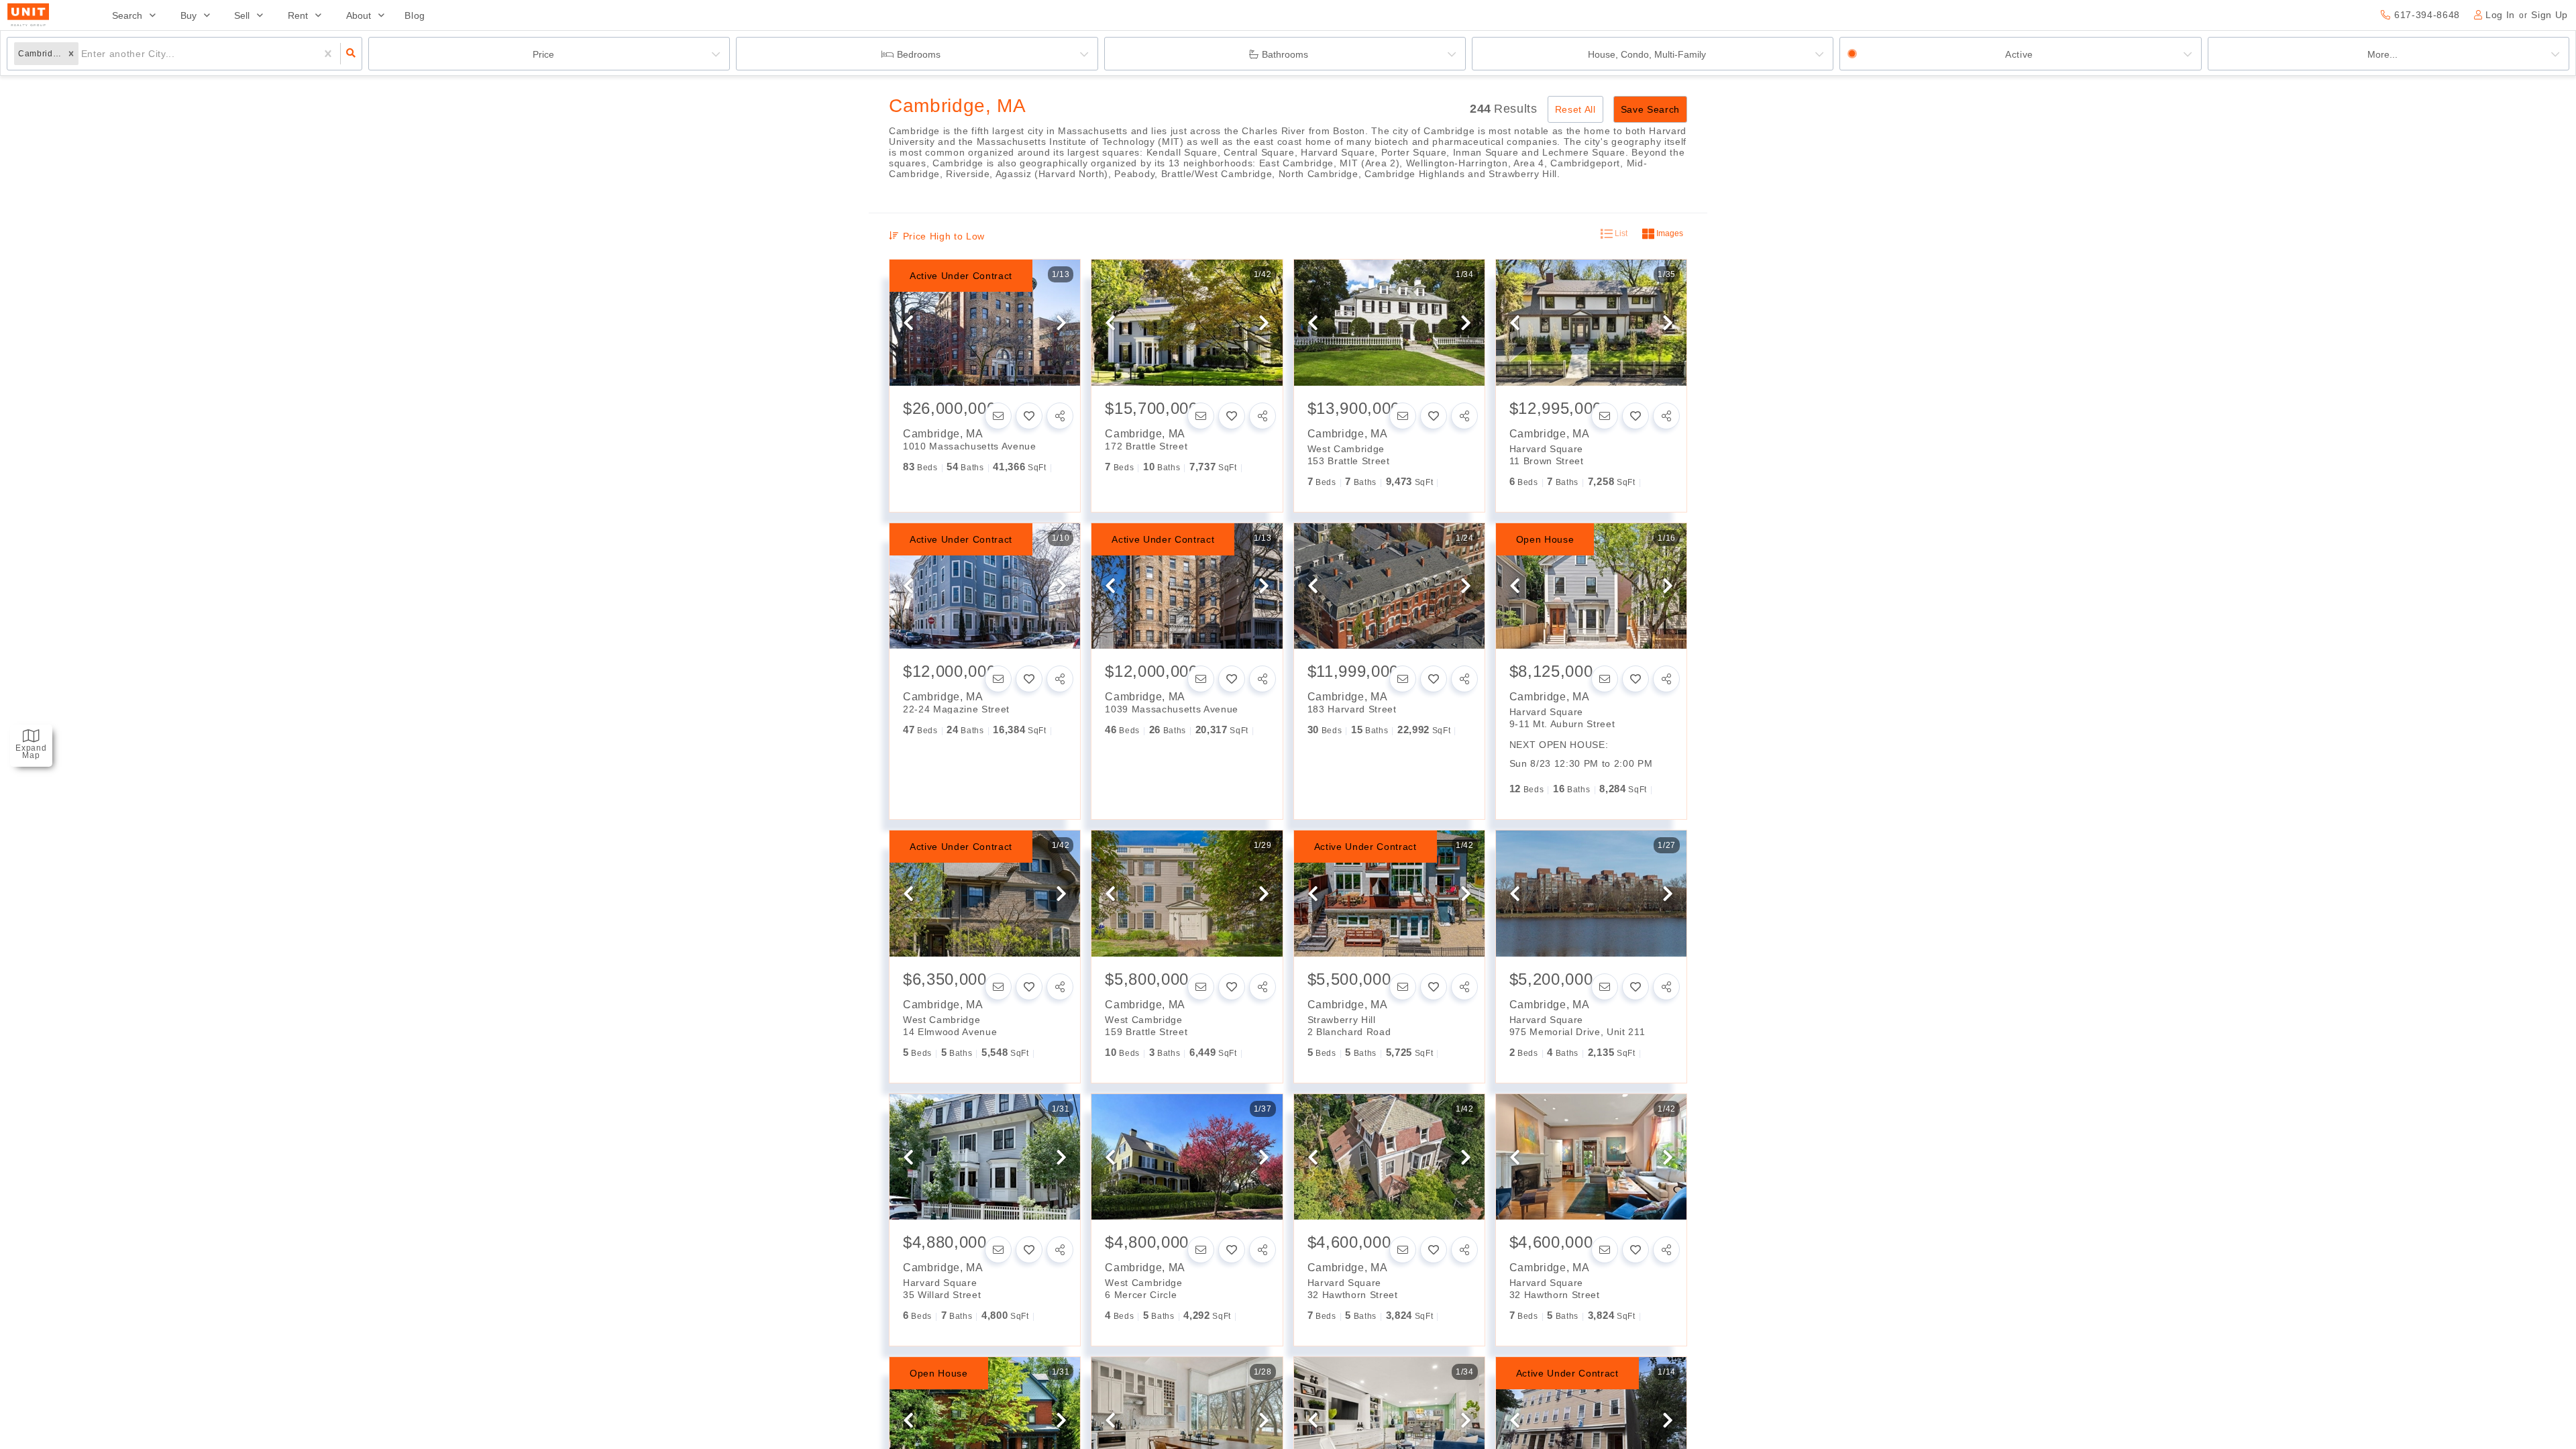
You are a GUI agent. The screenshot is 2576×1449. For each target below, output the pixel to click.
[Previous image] (908, 323)
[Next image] (1061, 323)
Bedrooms (919, 54)
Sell (242, 15)
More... (2382, 54)
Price (543, 54)
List (1620, 233)
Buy (189, 15)
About (359, 15)
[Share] (1060, 416)
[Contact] (998, 416)
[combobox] (83, 54)
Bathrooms (1285, 54)
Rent (298, 15)
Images (1669, 233)
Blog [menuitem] (415, 15)
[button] (71, 54)
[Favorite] (1029, 416)
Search (127, 15)
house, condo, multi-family (1647, 54)
